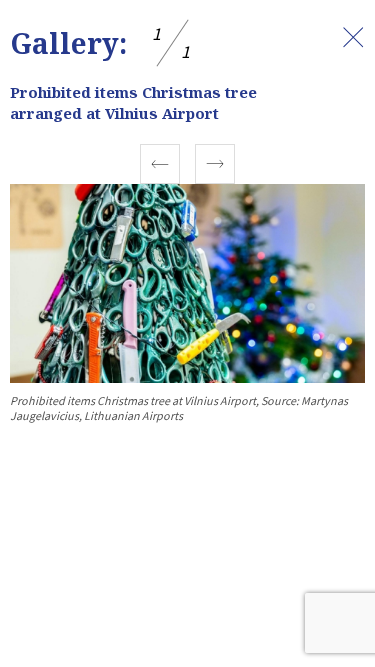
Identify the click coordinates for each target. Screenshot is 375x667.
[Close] (353, 37)
